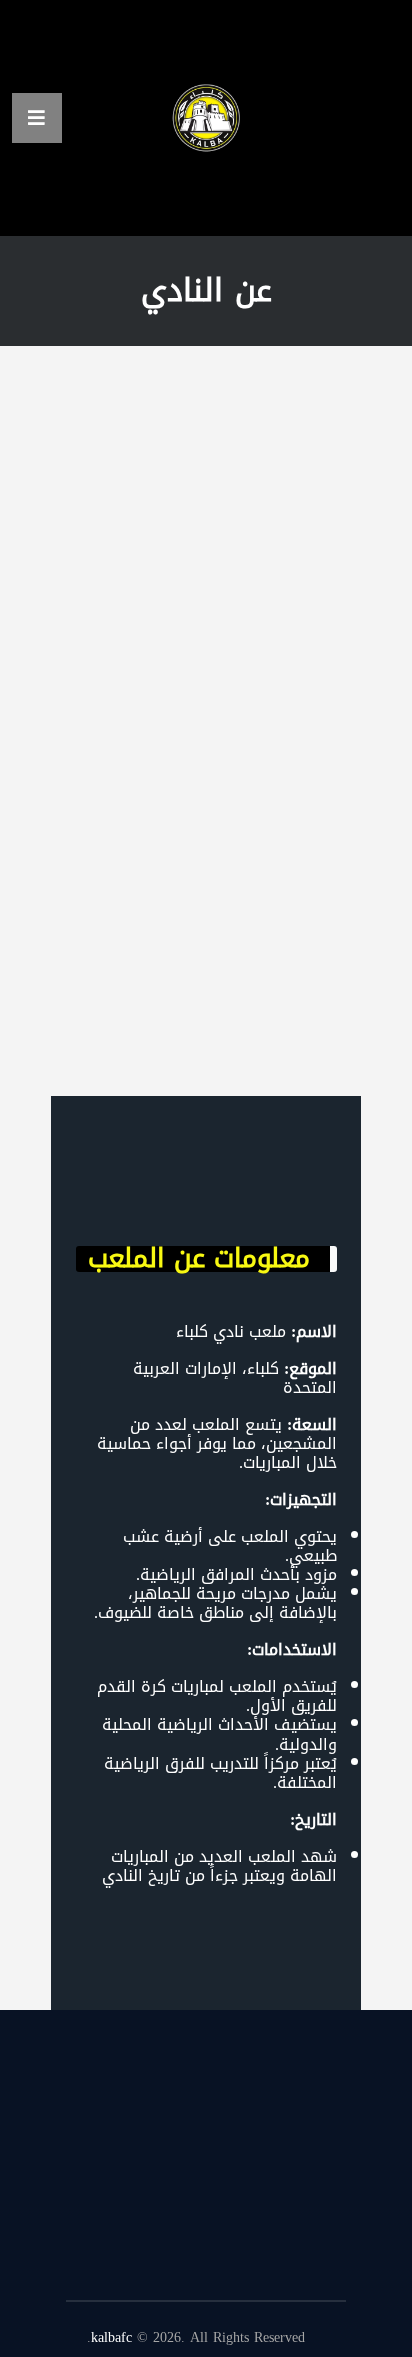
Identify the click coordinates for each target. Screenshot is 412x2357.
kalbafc (111, 2337)
